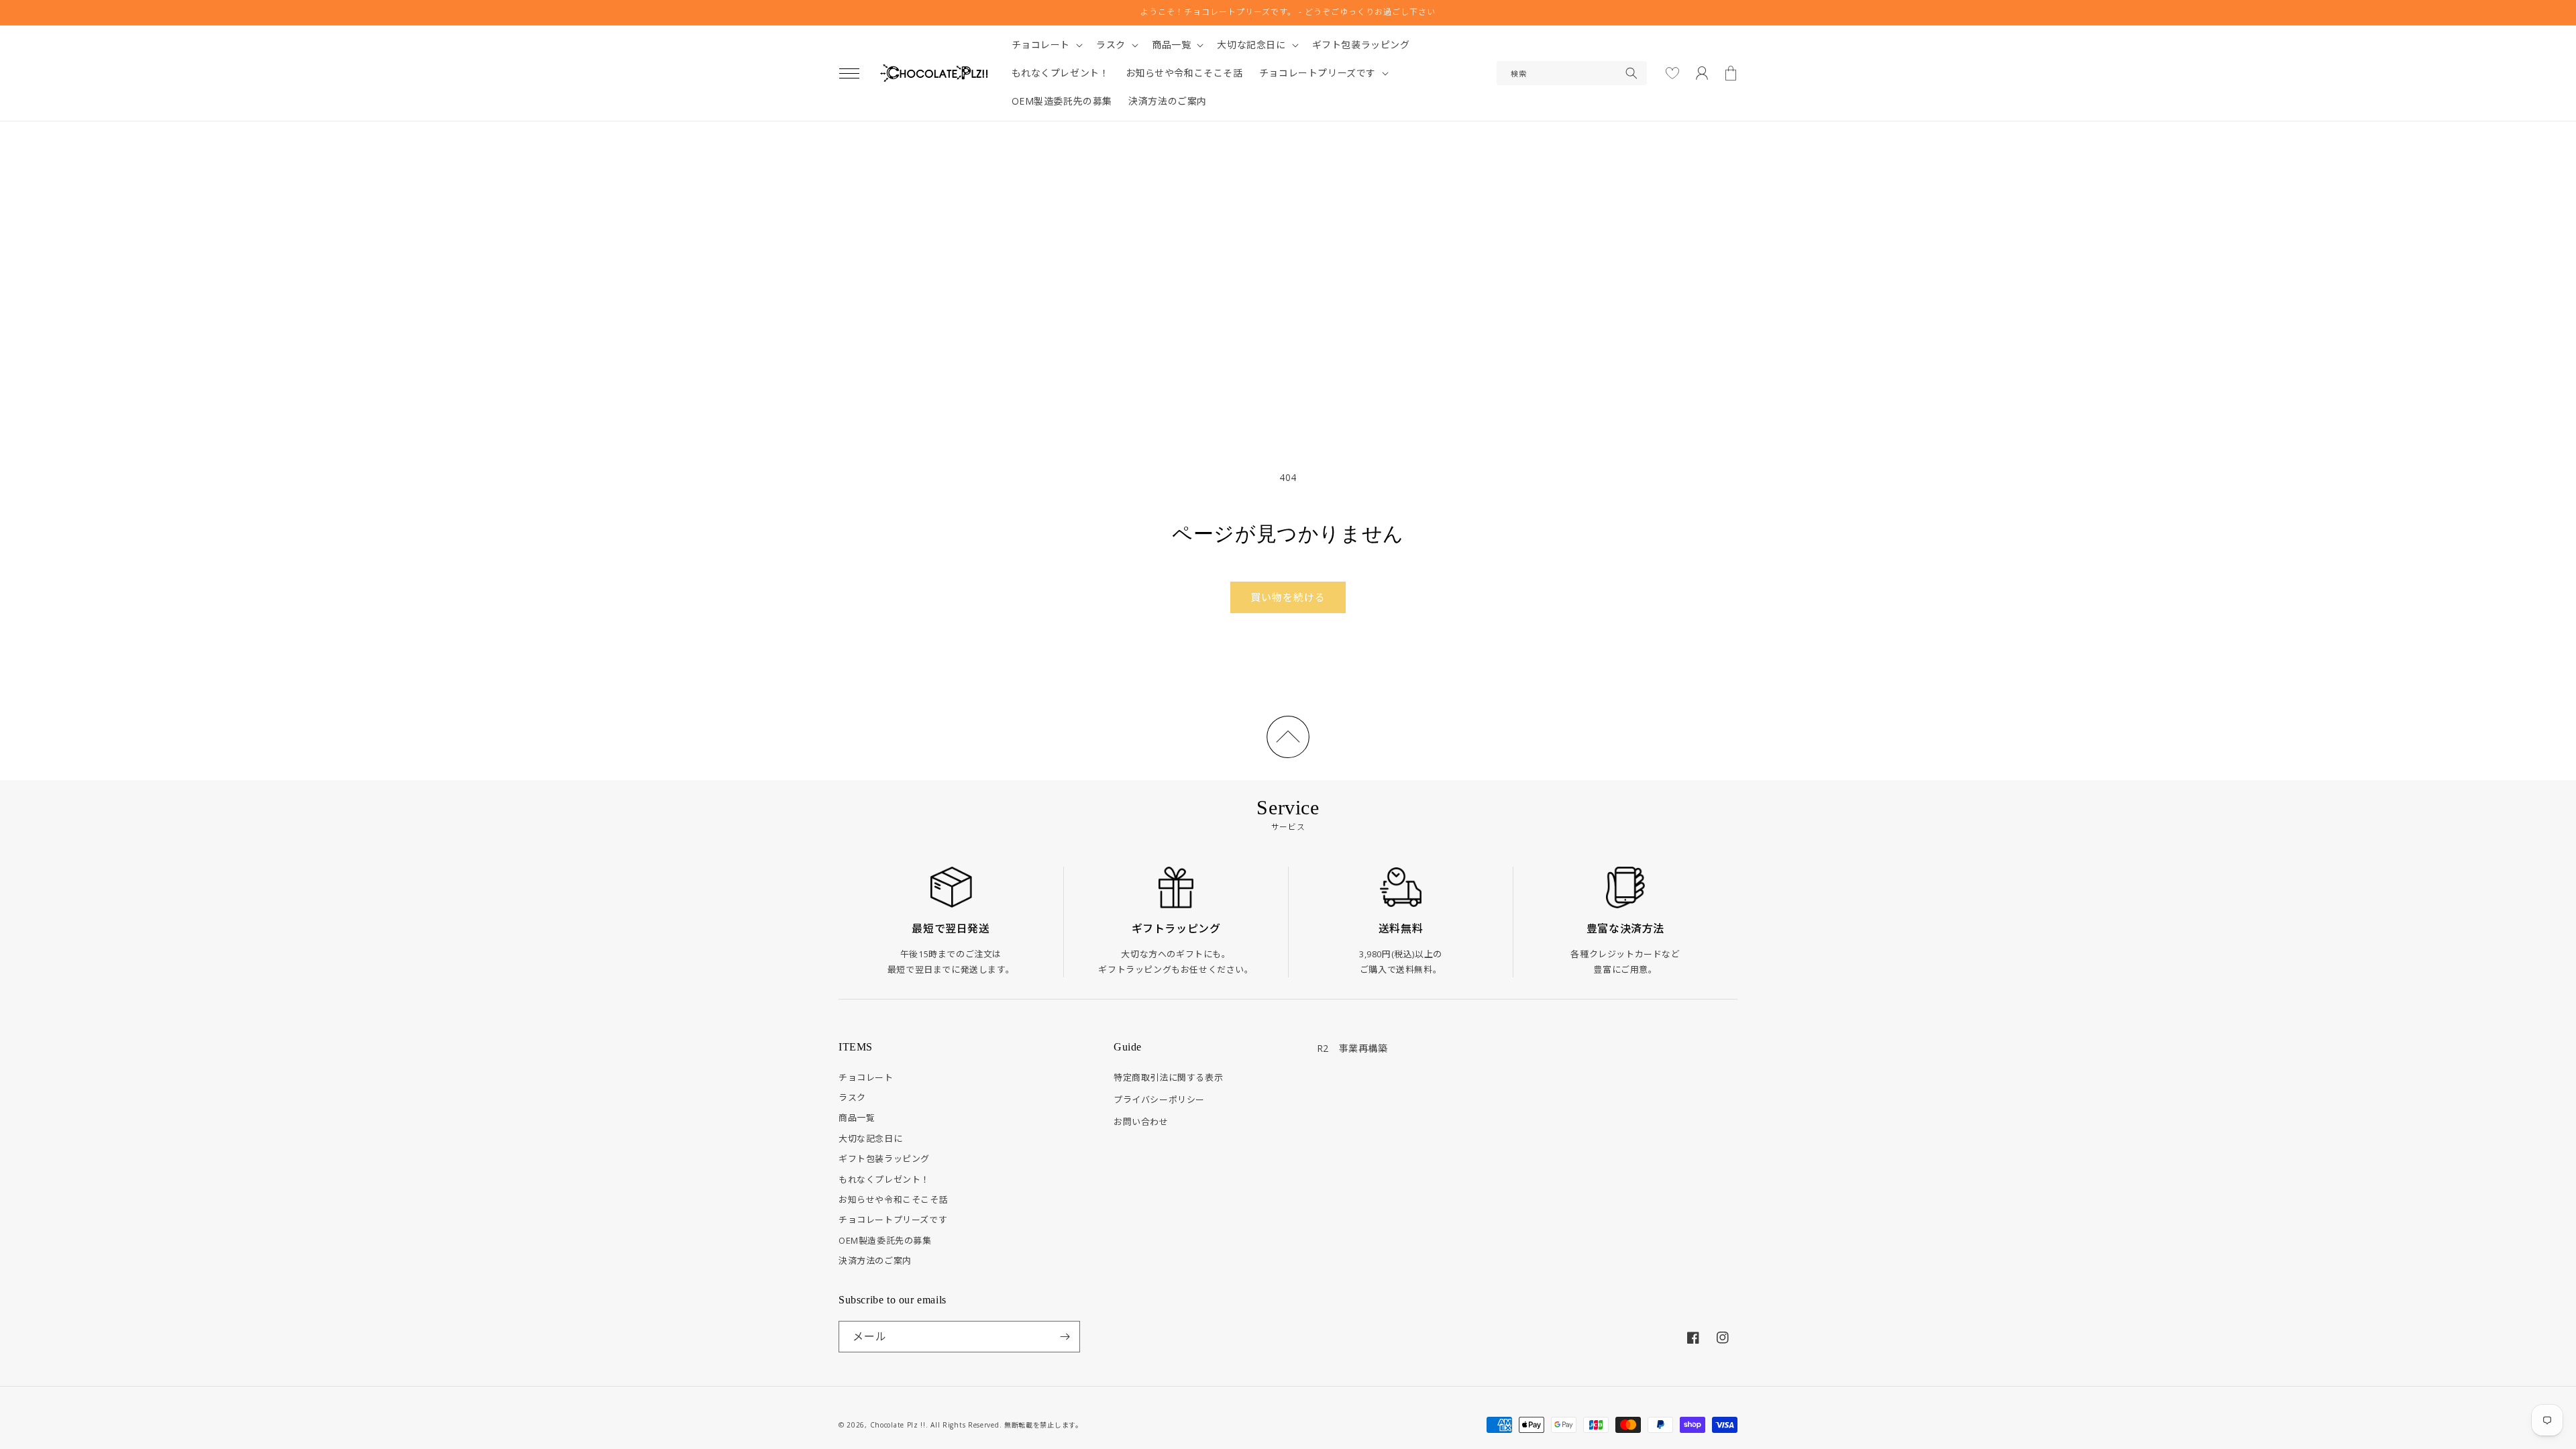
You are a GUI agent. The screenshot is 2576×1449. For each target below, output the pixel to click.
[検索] (1631, 73)
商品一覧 (857, 1118)
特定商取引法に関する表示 (1168, 1077)
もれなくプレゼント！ (884, 1179)
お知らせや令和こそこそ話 (893, 1199)
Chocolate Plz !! (898, 1425)
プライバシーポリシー (1159, 1099)
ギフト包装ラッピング (884, 1159)
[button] (849, 73)
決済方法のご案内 (875, 1260)
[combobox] (1572, 73)
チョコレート (866, 1077)
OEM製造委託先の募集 (885, 1240)
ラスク (852, 1097)
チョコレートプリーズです (893, 1220)
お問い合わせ (1141, 1122)
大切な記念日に (870, 1138)
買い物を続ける (1288, 597)
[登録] (1065, 1337)
